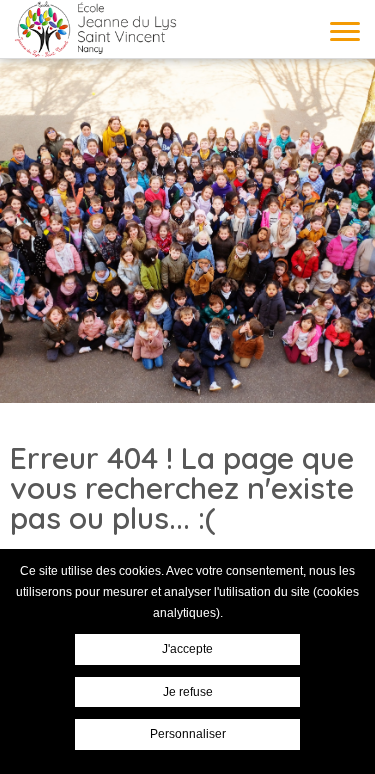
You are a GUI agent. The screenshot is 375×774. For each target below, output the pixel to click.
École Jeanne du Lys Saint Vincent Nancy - (95, 28)
